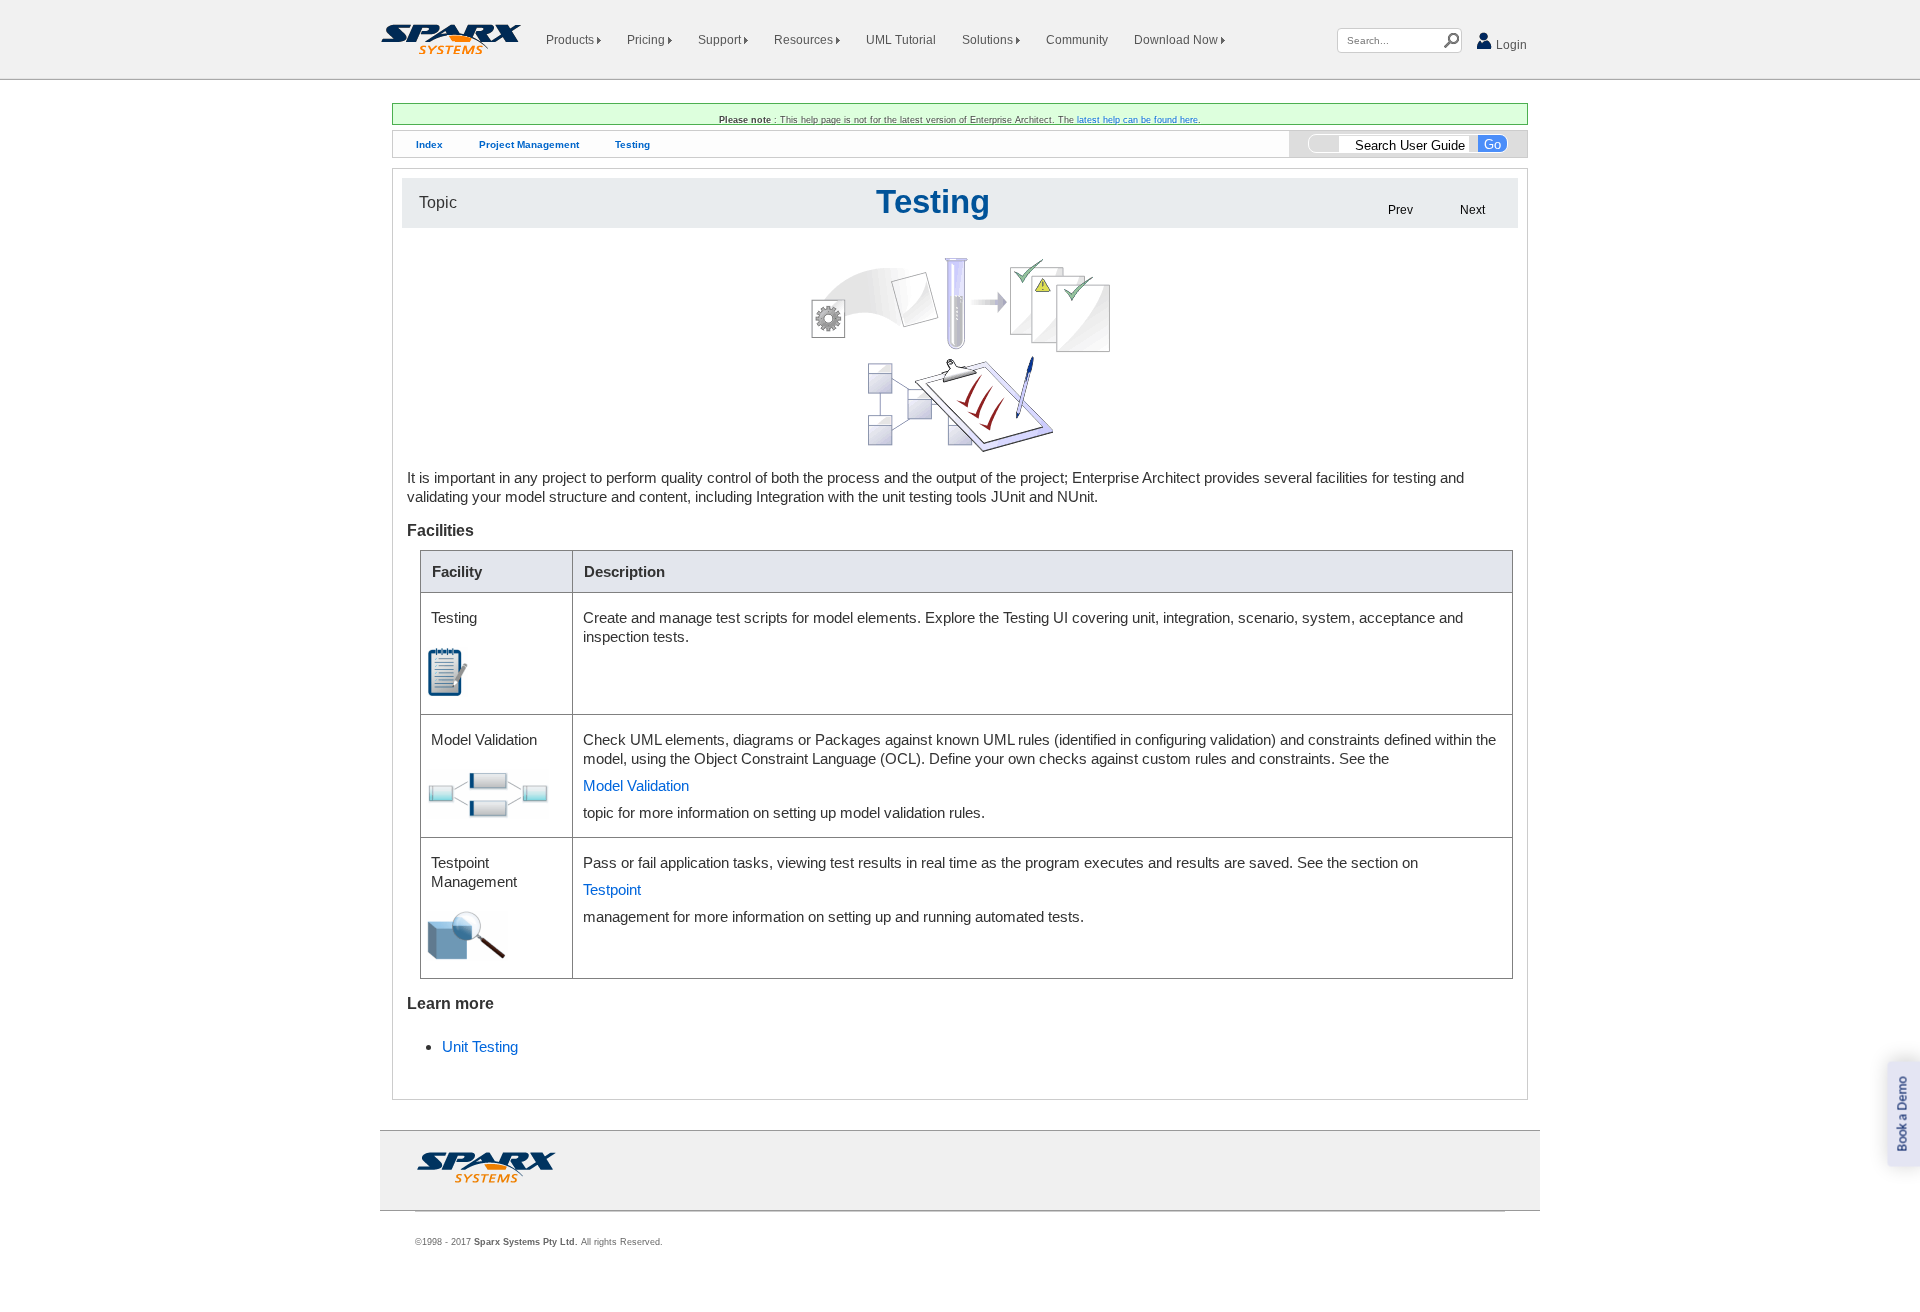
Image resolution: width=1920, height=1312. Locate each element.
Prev (1400, 210)
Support (721, 40)
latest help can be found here (1137, 120)
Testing (632, 144)
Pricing (647, 40)
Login (1510, 45)
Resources (805, 40)
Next (1472, 210)
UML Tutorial (901, 40)
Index (429, 144)
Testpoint (612, 889)
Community (1077, 40)
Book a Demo (1902, 1114)
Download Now (1177, 40)
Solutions (989, 40)
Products (571, 40)
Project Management (529, 144)
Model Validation (636, 785)
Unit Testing (480, 1046)
